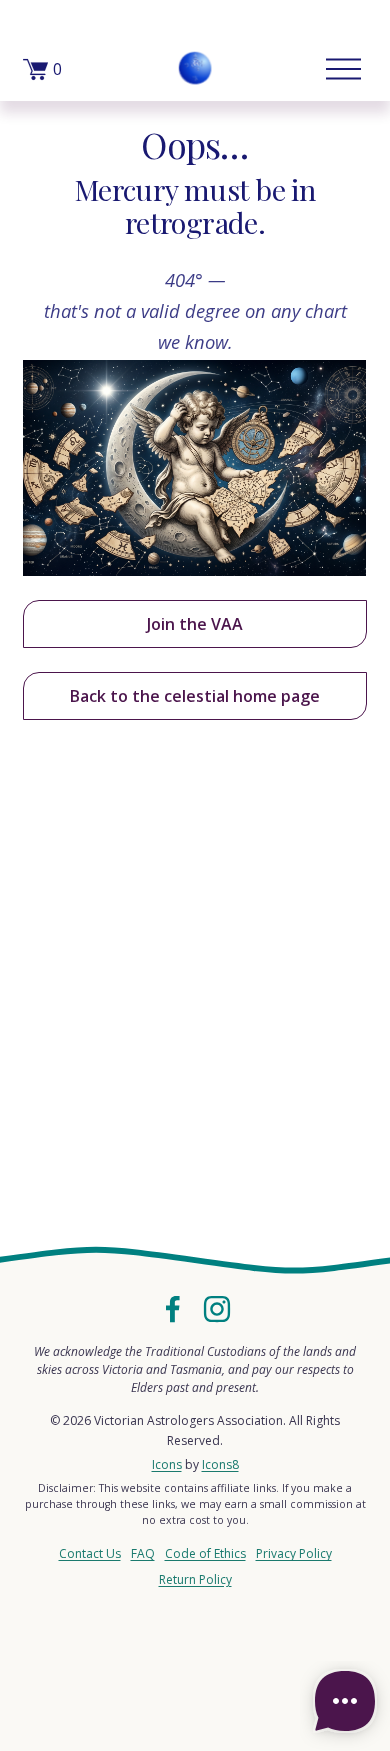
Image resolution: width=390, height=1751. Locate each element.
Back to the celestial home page (195, 696)
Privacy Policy (294, 1553)
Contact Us (90, 1553)
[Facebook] (173, 1309)
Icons (167, 1464)
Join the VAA (195, 624)
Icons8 (220, 1464)
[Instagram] (217, 1309)
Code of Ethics (205, 1553)
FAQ (143, 1553)
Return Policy (195, 1579)
